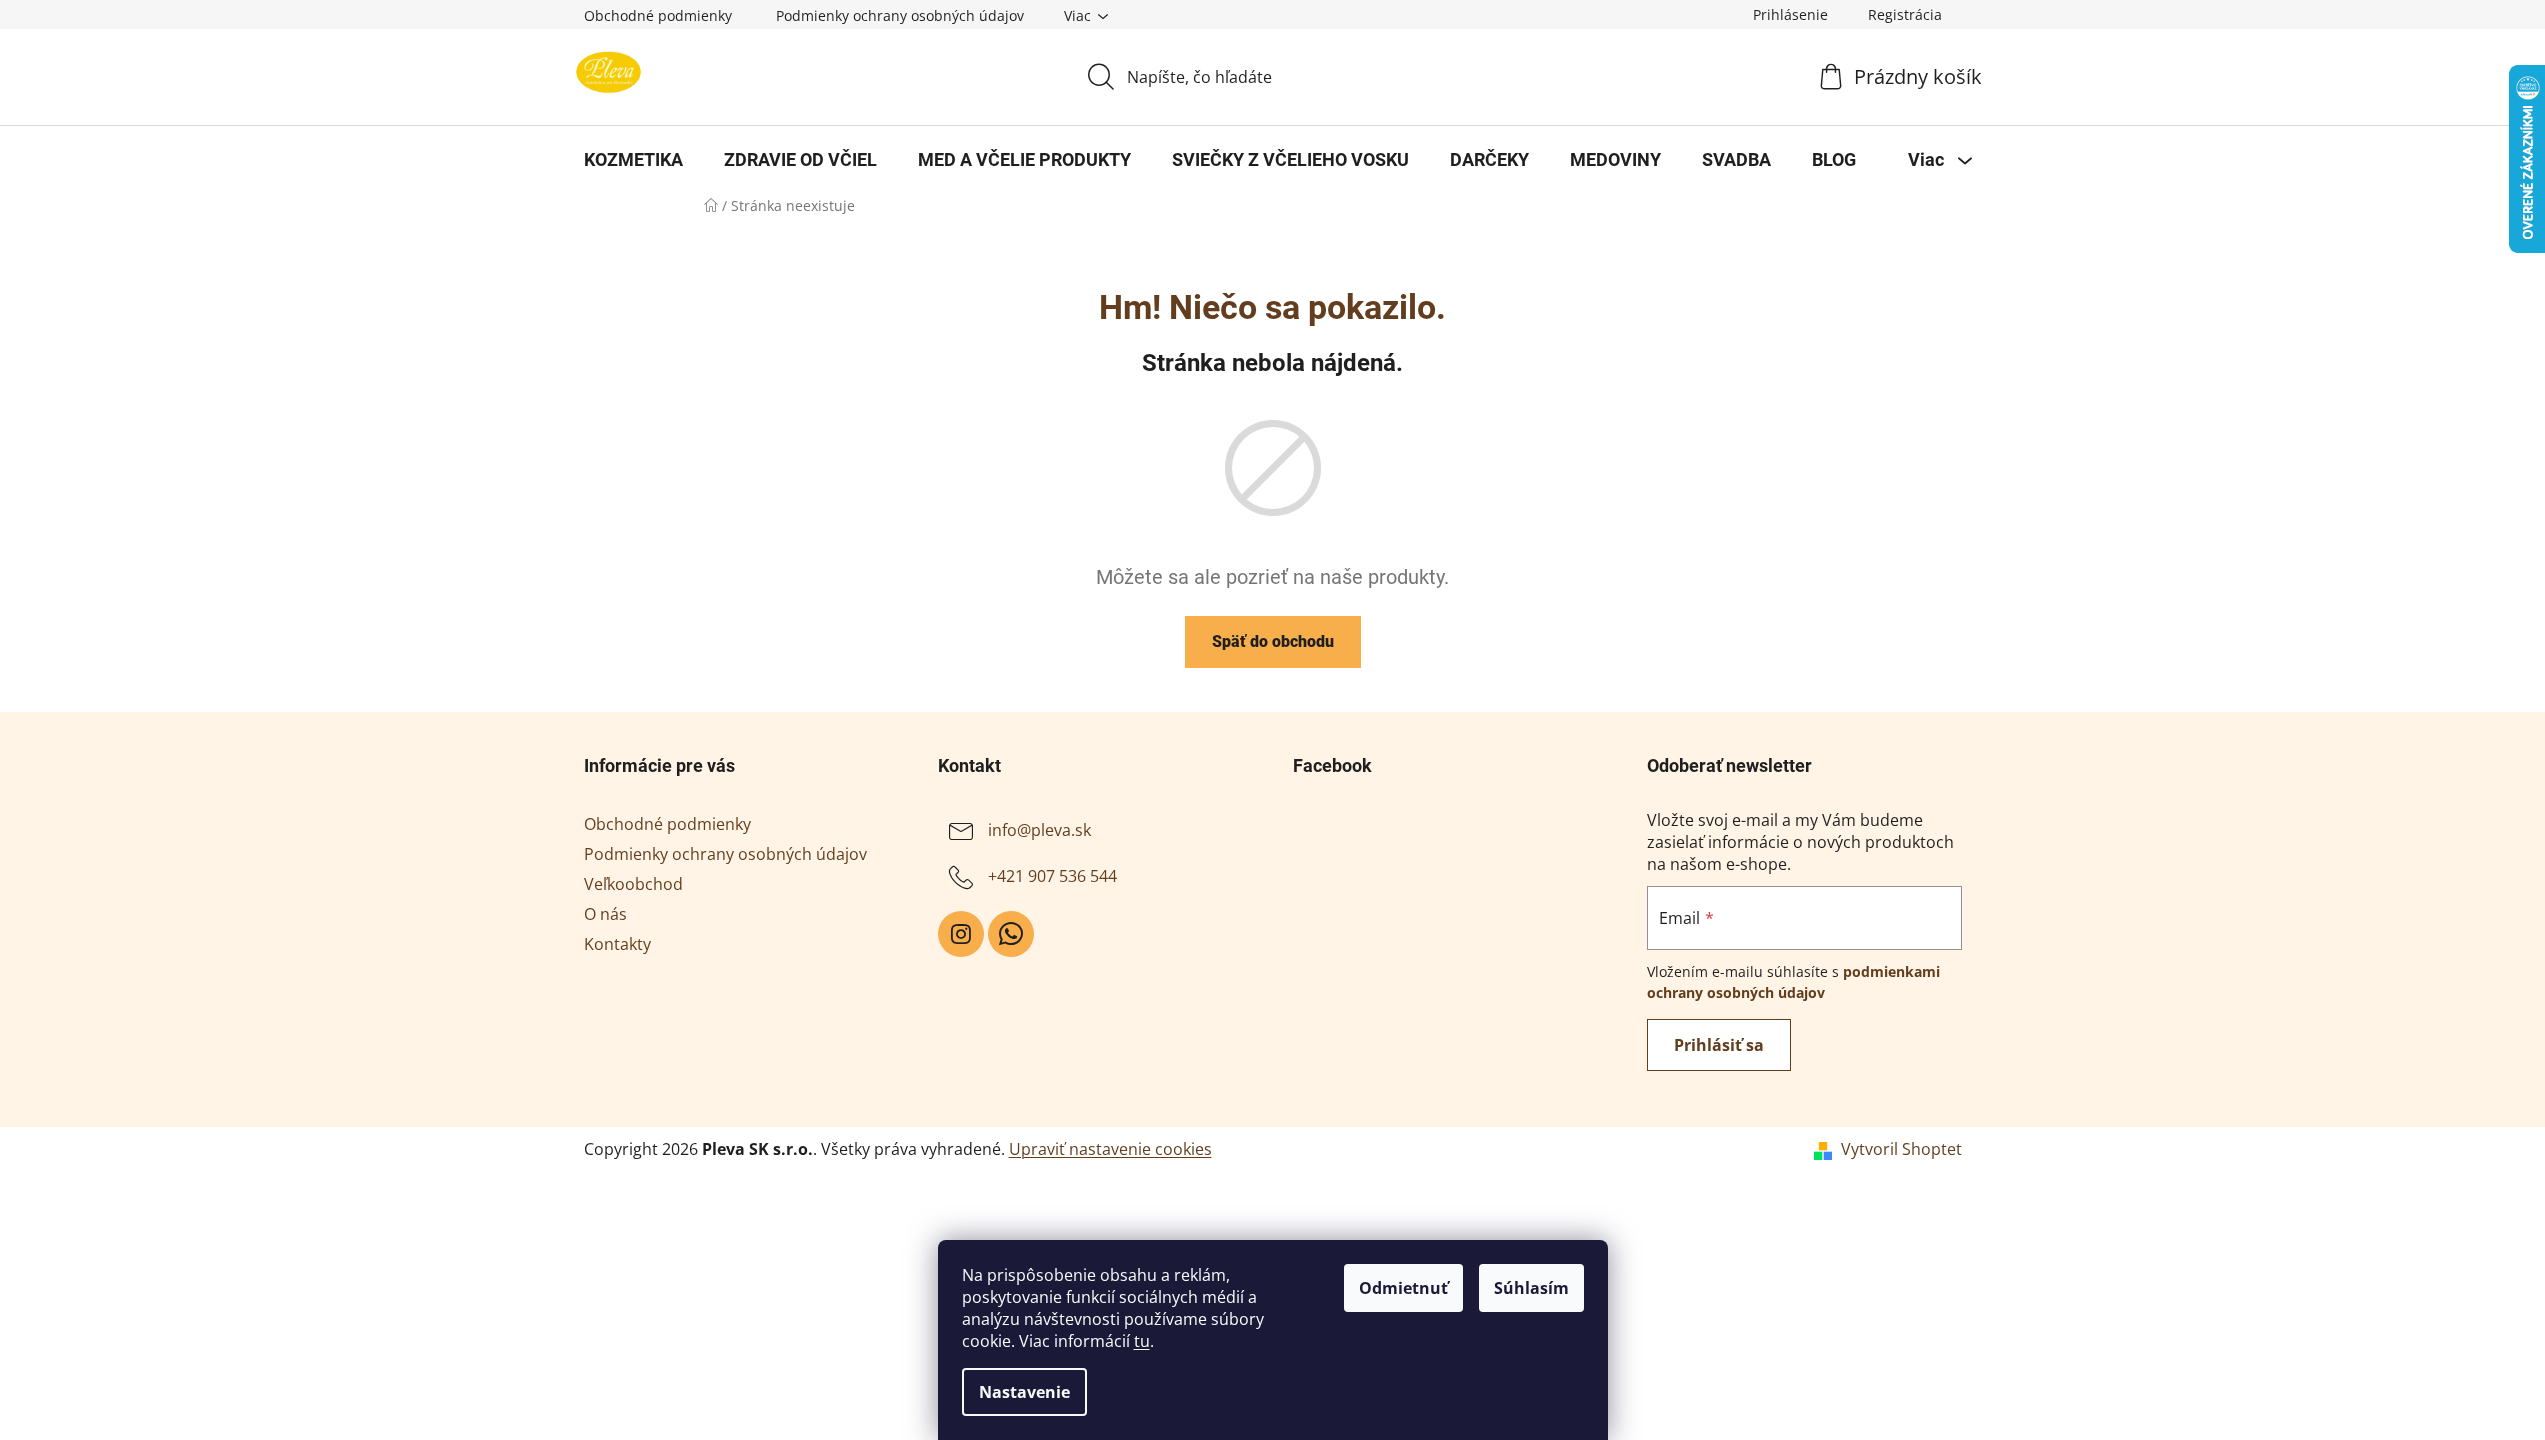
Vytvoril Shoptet (1901, 1149)
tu (1142, 1341)
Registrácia (1905, 14)
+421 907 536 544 (1052, 876)
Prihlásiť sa (1719, 1045)
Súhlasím (1531, 1288)
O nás (605, 914)
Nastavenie (1024, 1392)
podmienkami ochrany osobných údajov (1793, 981)
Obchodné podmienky (658, 15)
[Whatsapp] (1011, 934)
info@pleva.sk (1039, 830)
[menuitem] (633, 160)
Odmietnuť (1403, 1288)
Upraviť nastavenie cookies (1110, 1149)
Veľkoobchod (633, 884)
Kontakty (617, 944)
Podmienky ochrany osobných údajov (900, 15)
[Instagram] (961, 934)
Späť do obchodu (1273, 641)
